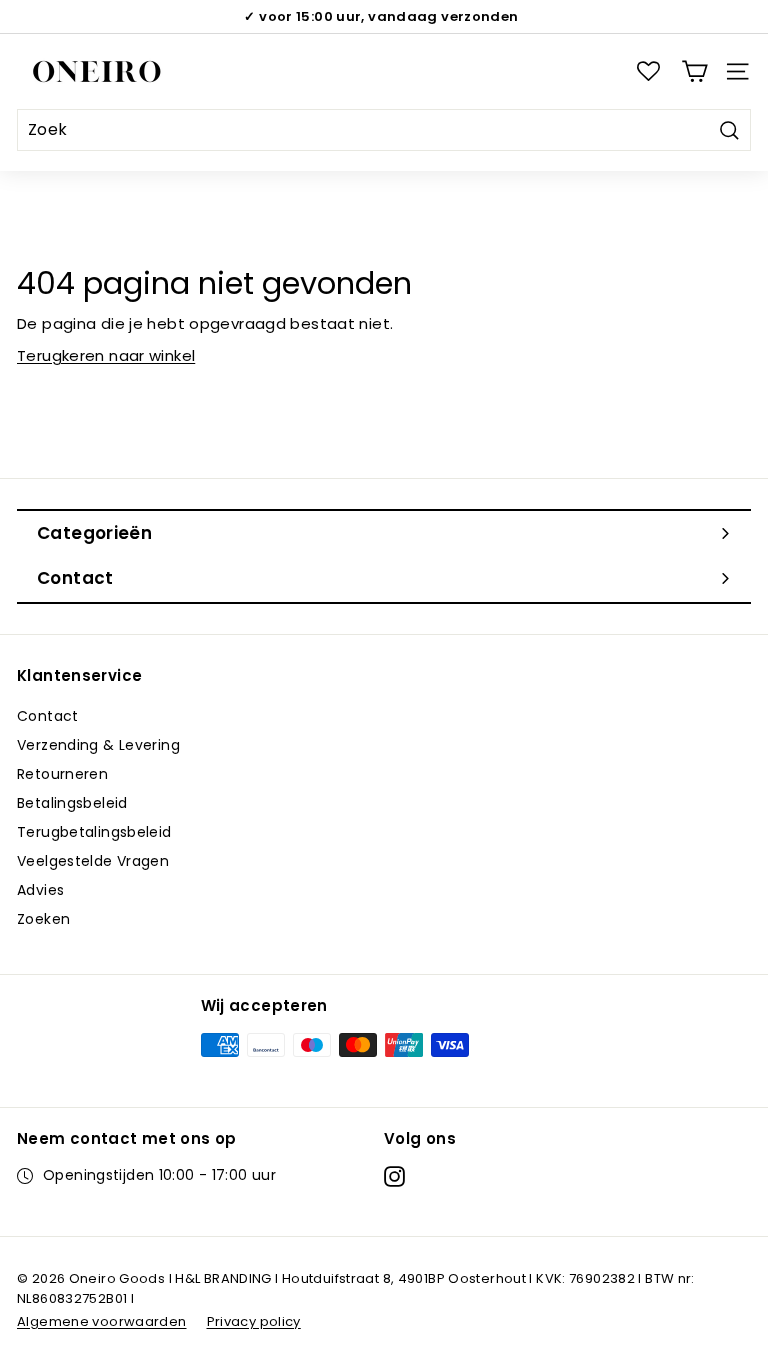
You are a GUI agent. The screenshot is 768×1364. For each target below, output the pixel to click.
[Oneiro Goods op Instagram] (394, 1176)
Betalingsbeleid (72, 803)
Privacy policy (254, 1321)
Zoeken (43, 919)
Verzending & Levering (98, 745)
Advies (40, 890)
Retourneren (62, 774)
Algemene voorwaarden (102, 1321)
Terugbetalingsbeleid (94, 832)
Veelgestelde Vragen (93, 861)
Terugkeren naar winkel (106, 355)
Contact (48, 716)
